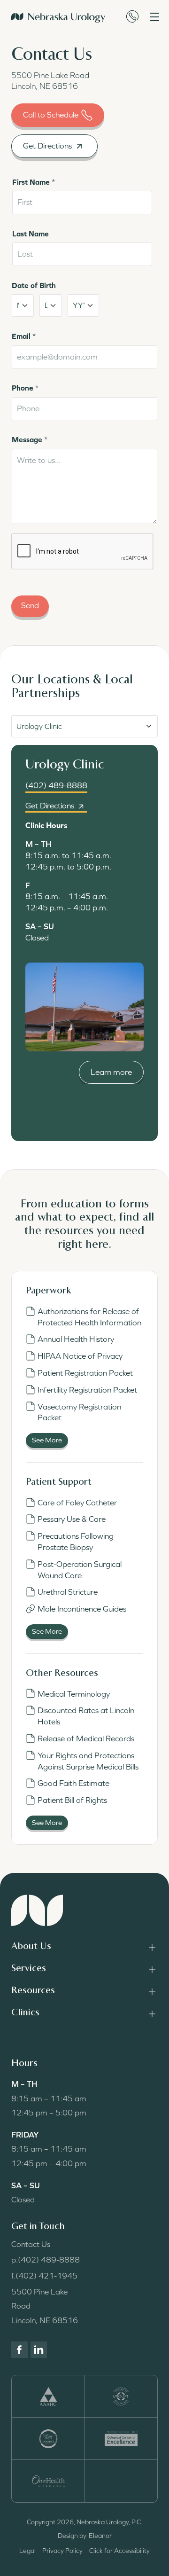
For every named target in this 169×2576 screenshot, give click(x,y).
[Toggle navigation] (154, 17)
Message (30, 439)
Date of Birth (34, 285)
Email (24, 336)
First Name (34, 182)
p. (46, 2260)
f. (44, 2276)
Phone (25, 388)
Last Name (31, 234)
